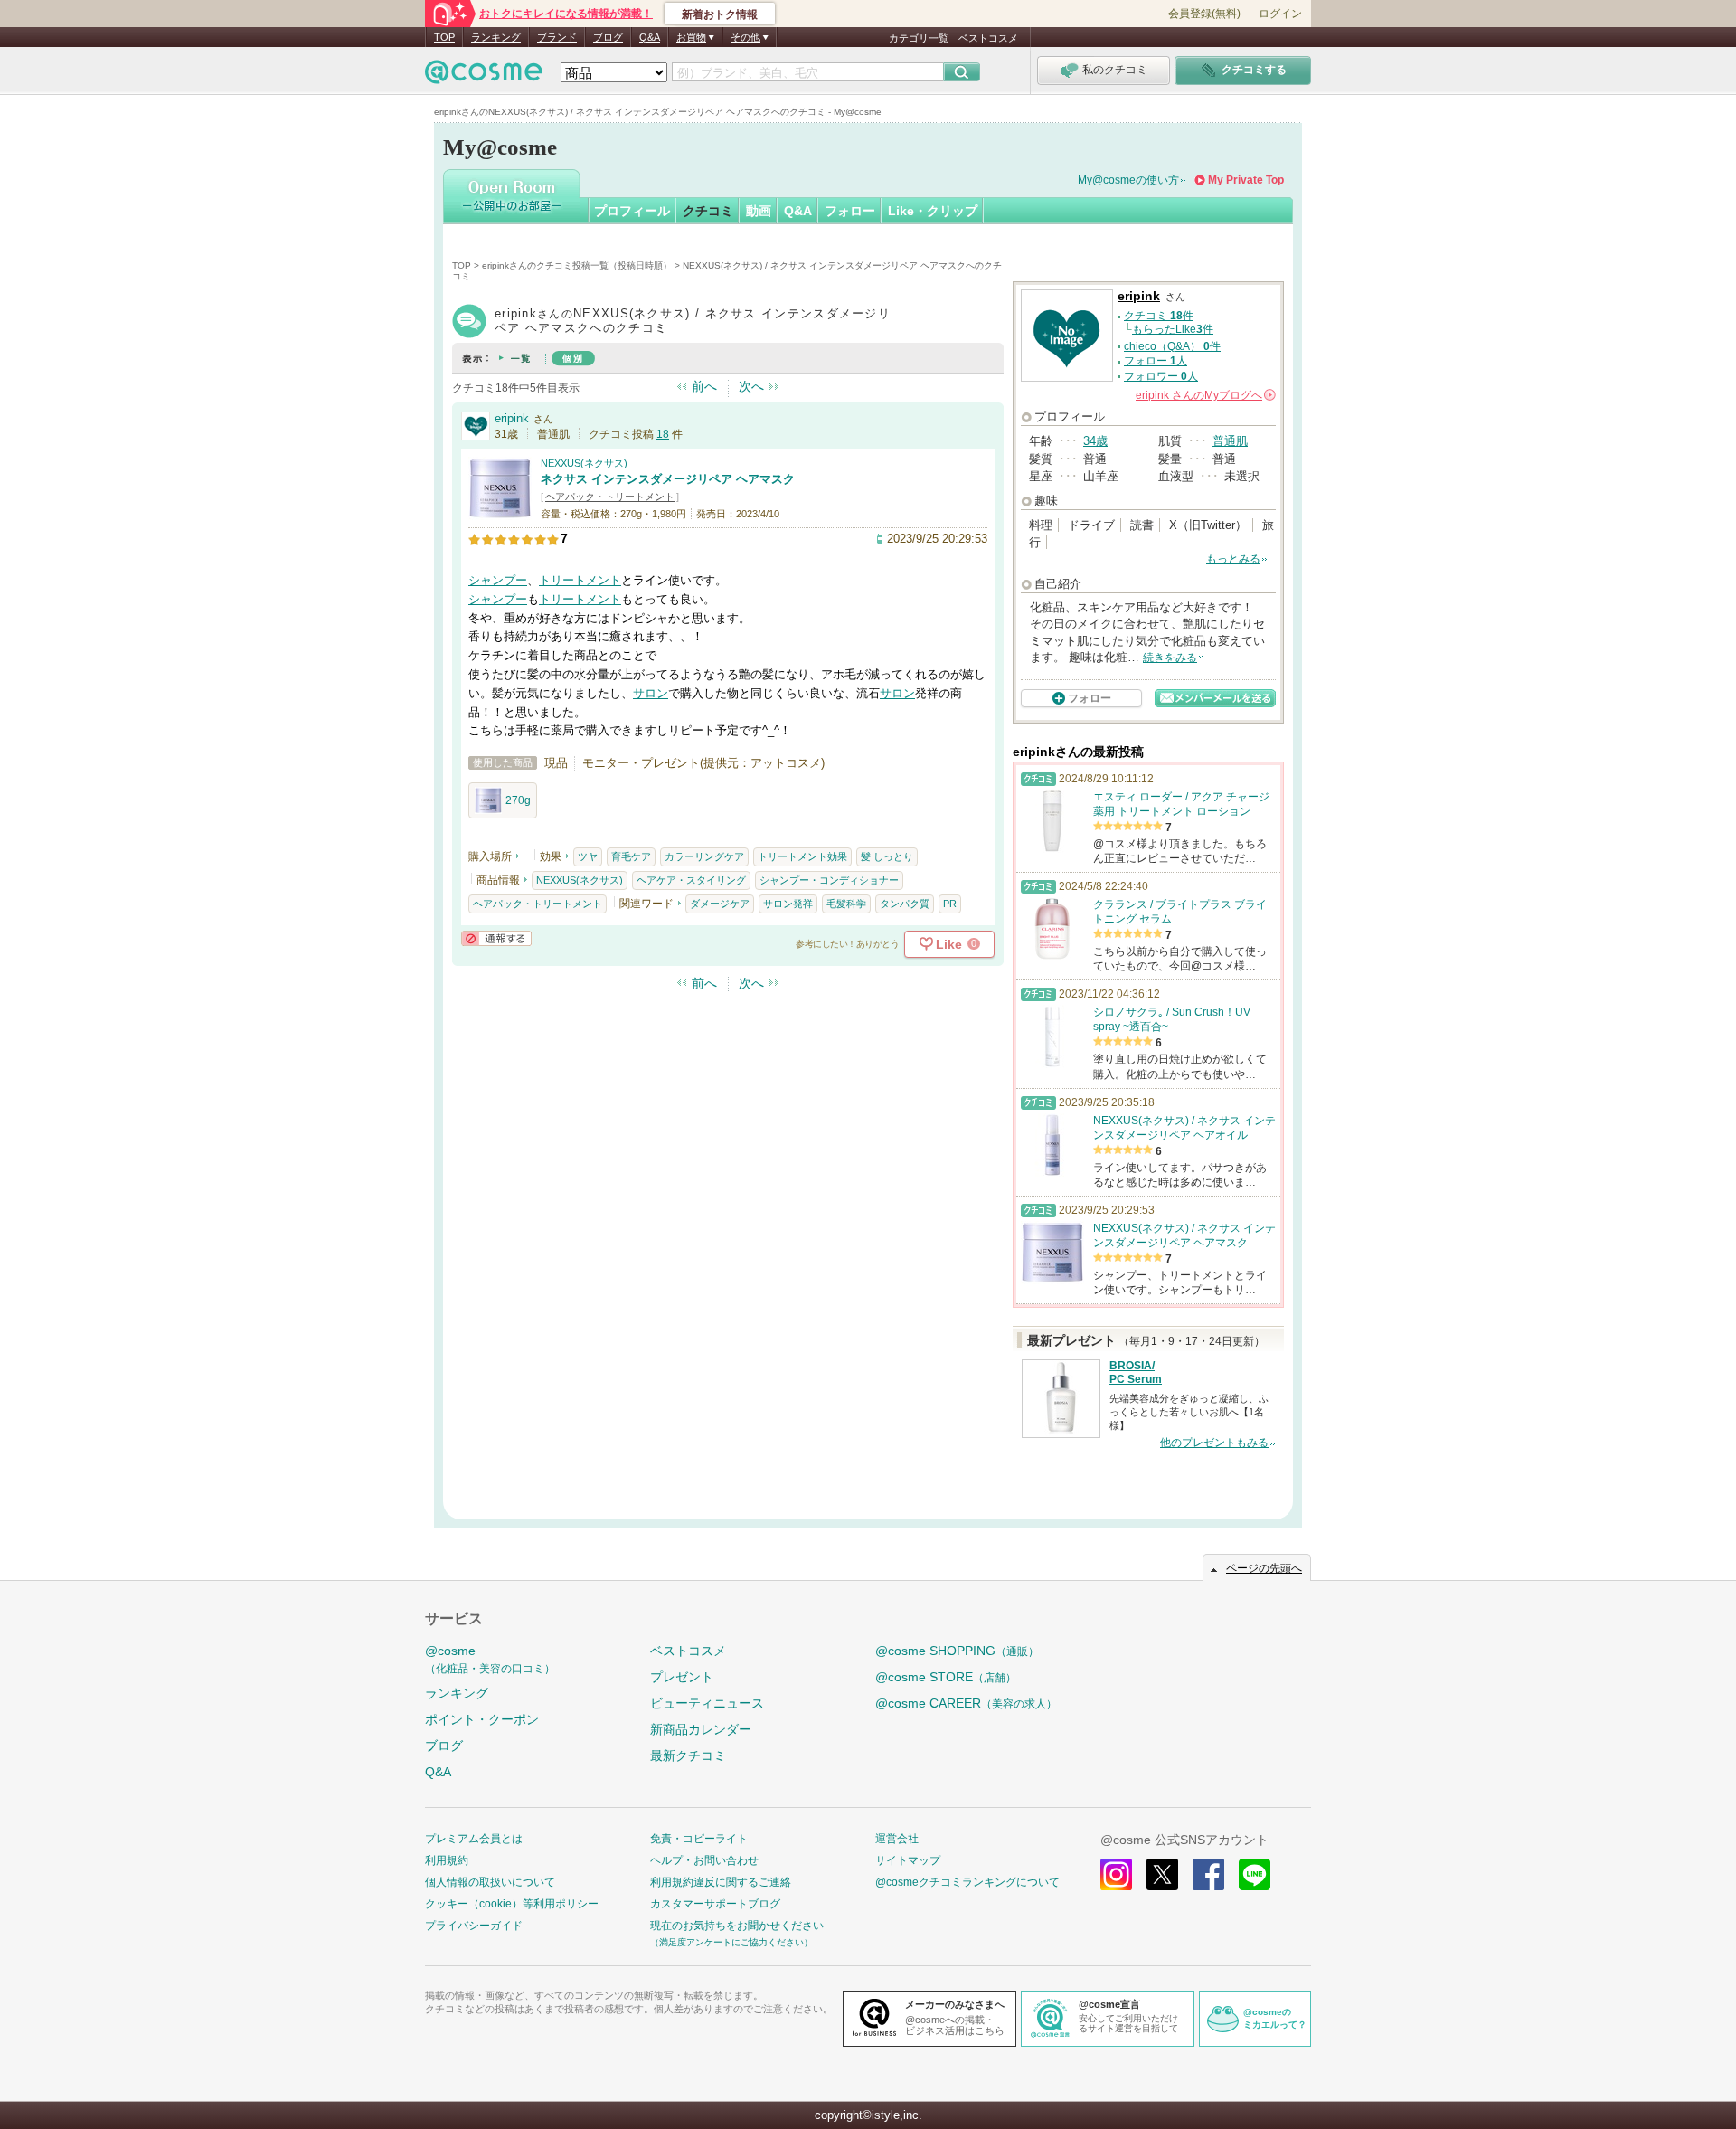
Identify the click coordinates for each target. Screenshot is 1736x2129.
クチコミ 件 (1159, 316)
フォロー (850, 211)
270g (518, 800)
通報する (496, 938)
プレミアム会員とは (474, 1839)
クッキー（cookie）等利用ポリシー (512, 1904)
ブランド (557, 37)
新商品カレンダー (701, 1729)
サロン (651, 693)
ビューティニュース (707, 1703)
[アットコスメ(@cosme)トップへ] (484, 76)
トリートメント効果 (802, 856)
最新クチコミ (688, 1755)
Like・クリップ (933, 211)
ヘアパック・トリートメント (610, 497)
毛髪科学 (846, 904)
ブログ (608, 37)
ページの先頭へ (1264, 1568)
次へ (751, 386)
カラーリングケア (704, 856)
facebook (1208, 1874)
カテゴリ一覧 (919, 38)
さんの (1204, 395)
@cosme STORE (946, 1677)
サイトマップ (908, 1860)
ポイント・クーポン (482, 1719)
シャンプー (498, 580)
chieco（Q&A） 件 (1172, 346)
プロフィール (632, 211)
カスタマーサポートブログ (715, 1904)
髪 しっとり (887, 856)
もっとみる (1233, 559)
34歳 (1095, 441)
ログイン (1280, 14)
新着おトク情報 (720, 14)
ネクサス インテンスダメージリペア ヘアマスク (668, 479)
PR (950, 904)
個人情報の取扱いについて (490, 1882)
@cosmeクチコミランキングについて (967, 1882)
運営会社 (897, 1839)
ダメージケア (720, 904)
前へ (704, 386)
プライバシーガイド (474, 1926)
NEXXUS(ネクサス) (584, 463)
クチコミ (708, 211)
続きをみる (1170, 658)
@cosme (490, 1659)
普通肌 (1230, 441)
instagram (1116, 1874)
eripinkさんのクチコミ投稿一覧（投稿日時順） (577, 265)
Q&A (650, 37)
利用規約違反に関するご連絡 (721, 1882)
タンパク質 (905, 904)
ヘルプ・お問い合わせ (704, 1860)
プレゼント (682, 1677)
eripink (512, 418)
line (1255, 1874)
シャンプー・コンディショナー (829, 880)
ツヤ (588, 856)
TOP (444, 37)
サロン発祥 (788, 904)
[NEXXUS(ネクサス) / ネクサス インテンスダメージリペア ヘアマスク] (500, 512)
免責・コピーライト (699, 1839)
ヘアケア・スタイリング (691, 880)
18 (663, 434)
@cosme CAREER (966, 1703)
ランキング (496, 37)
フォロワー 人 (1161, 376)
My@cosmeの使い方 (1128, 180)
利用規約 (447, 1860)
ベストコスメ (988, 38)
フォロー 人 (1156, 361)
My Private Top (1246, 180)
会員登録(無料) (1204, 14)
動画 (759, 211)
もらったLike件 (1173, 329)
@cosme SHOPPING (957, 1651)
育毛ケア (631, 856)
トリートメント (580, 580)
